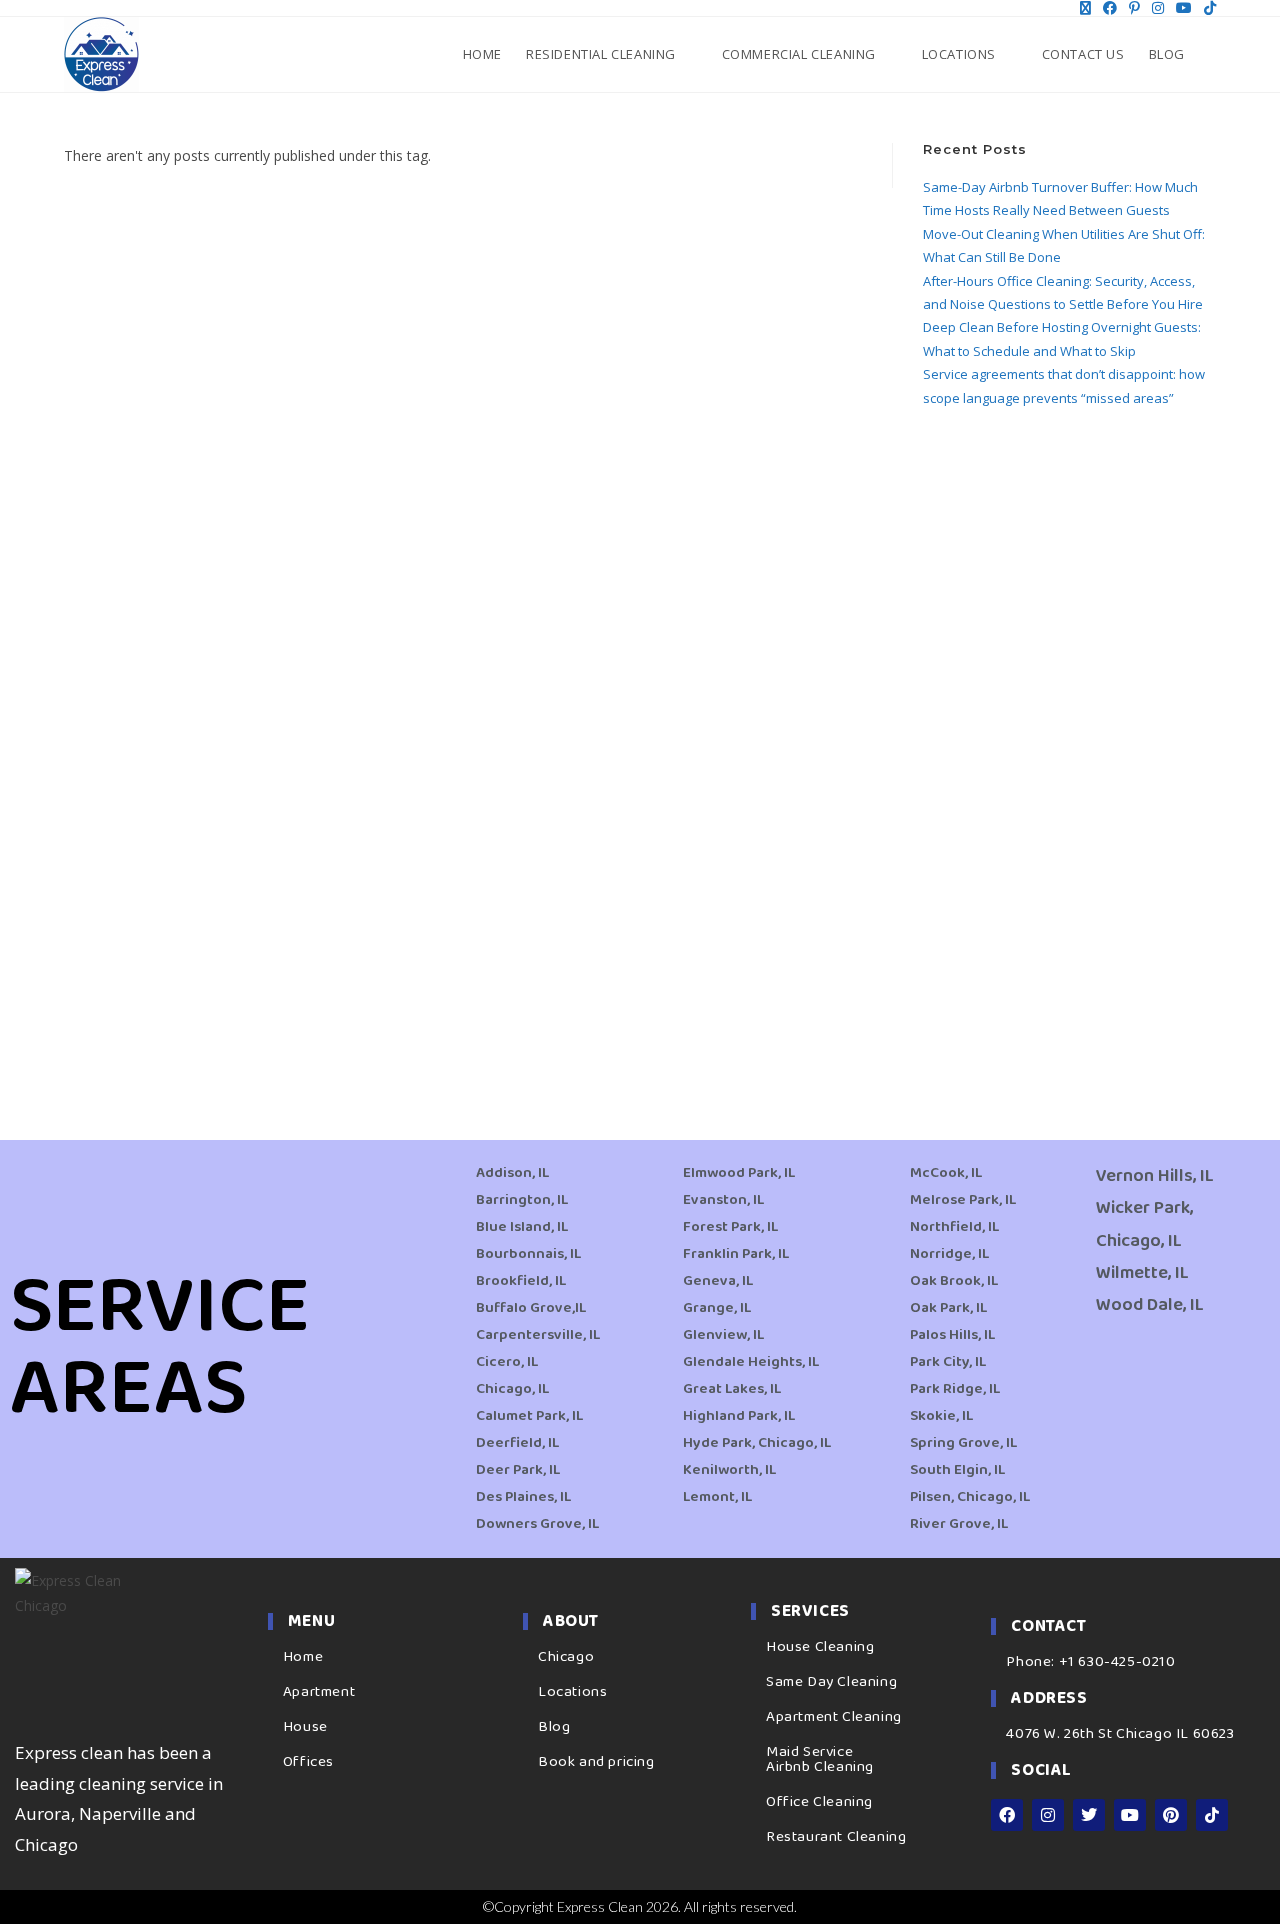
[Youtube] (1130, 1815)
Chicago (566, 1657)
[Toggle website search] (1214, 54)
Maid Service (809, 1752)
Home (303, 1657)
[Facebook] (1007, 1815)
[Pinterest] (1171, 1815)
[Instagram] (1048, 1815)
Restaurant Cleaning (836, 1837)
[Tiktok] (1212, 1815)
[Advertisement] (1069, 750)
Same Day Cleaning (831, 1682)
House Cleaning (820, 1647)
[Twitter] (1089, 1815)
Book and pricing (596, 1762)
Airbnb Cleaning (820, 1767)
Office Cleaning (819, 1802)
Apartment (319, 1692)
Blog (554, 1727)
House (305, 1727)
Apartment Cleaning (834, 1717)
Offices (308, 1762)
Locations (572, 1692)
